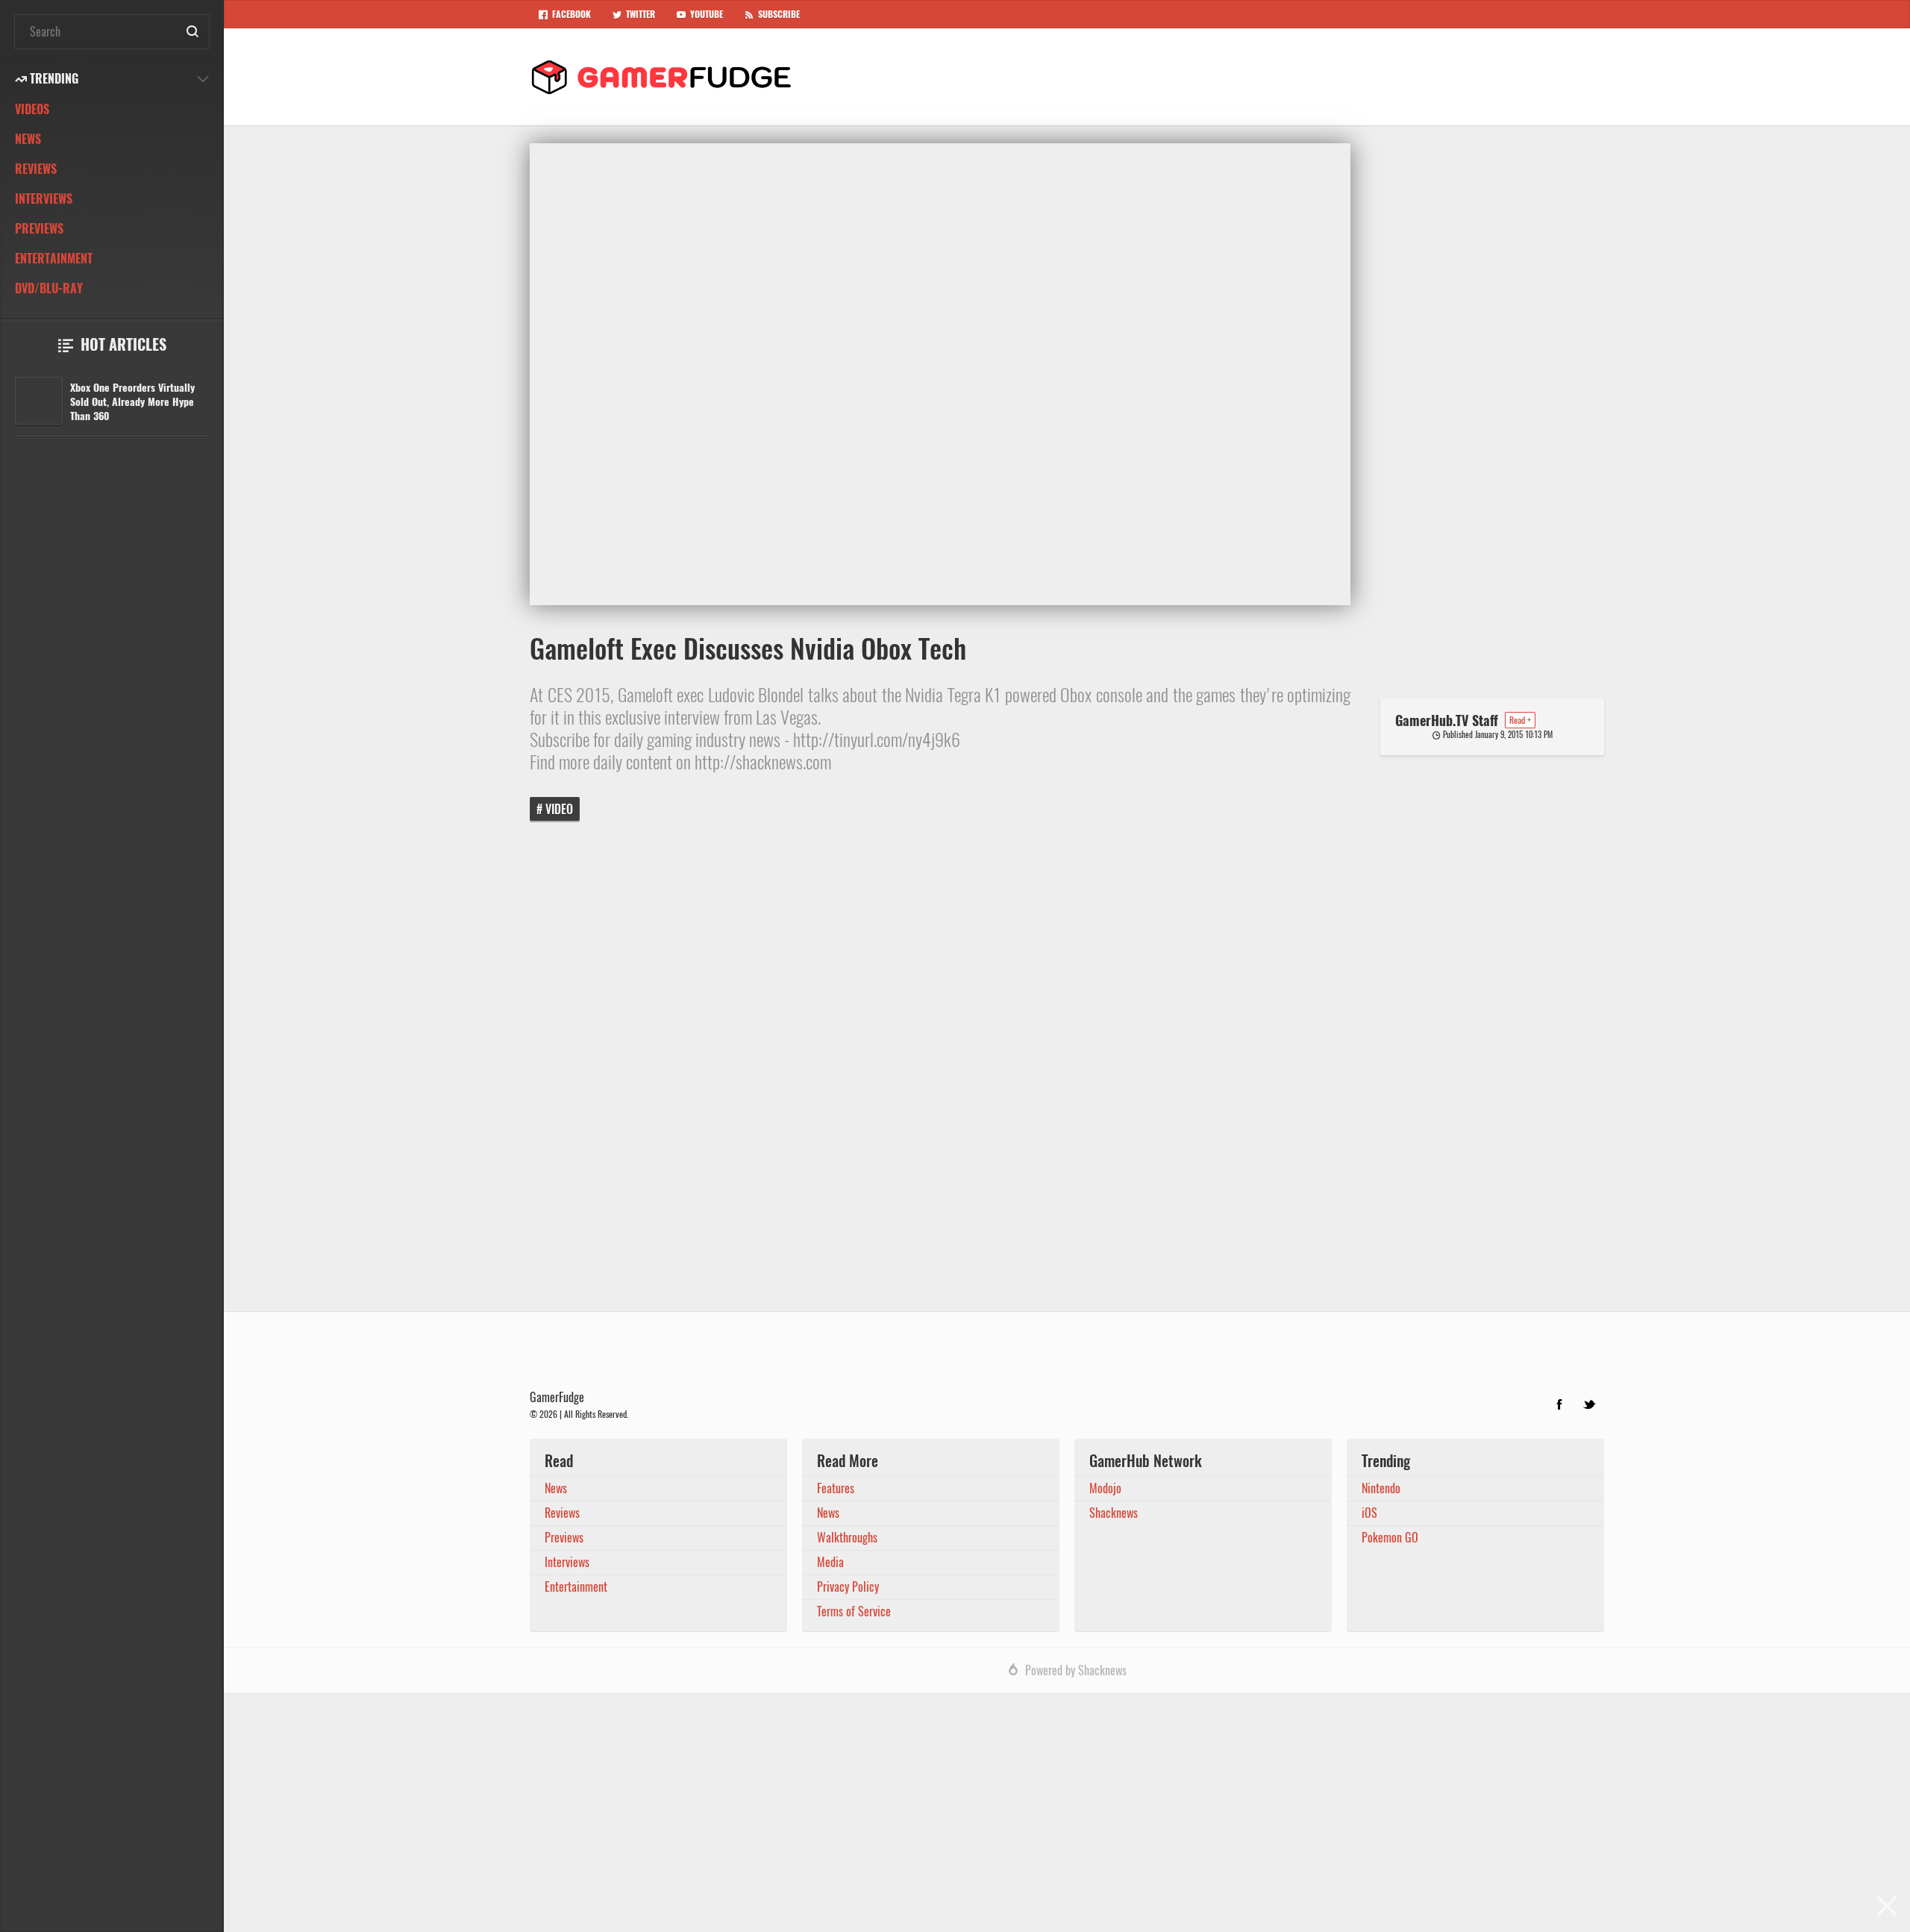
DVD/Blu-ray (49, 288)
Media (830, 1562)
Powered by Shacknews (1076, 1670)
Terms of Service (854, 1611)
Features (836, 1488)
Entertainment (54, 259)
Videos (32, 109)
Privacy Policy (848, 1587)
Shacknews (1114, 1513)
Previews (39, 229)
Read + (1520, 720)
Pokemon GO (1390, 1538)
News (28, 139)
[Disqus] (1067, 1077)
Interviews (44, 199)
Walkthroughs (847, 1538)
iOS (1369, 1513)
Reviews (36, 169)
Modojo (1105, 1488)
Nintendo (1381, 1488)
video (559, 809)
